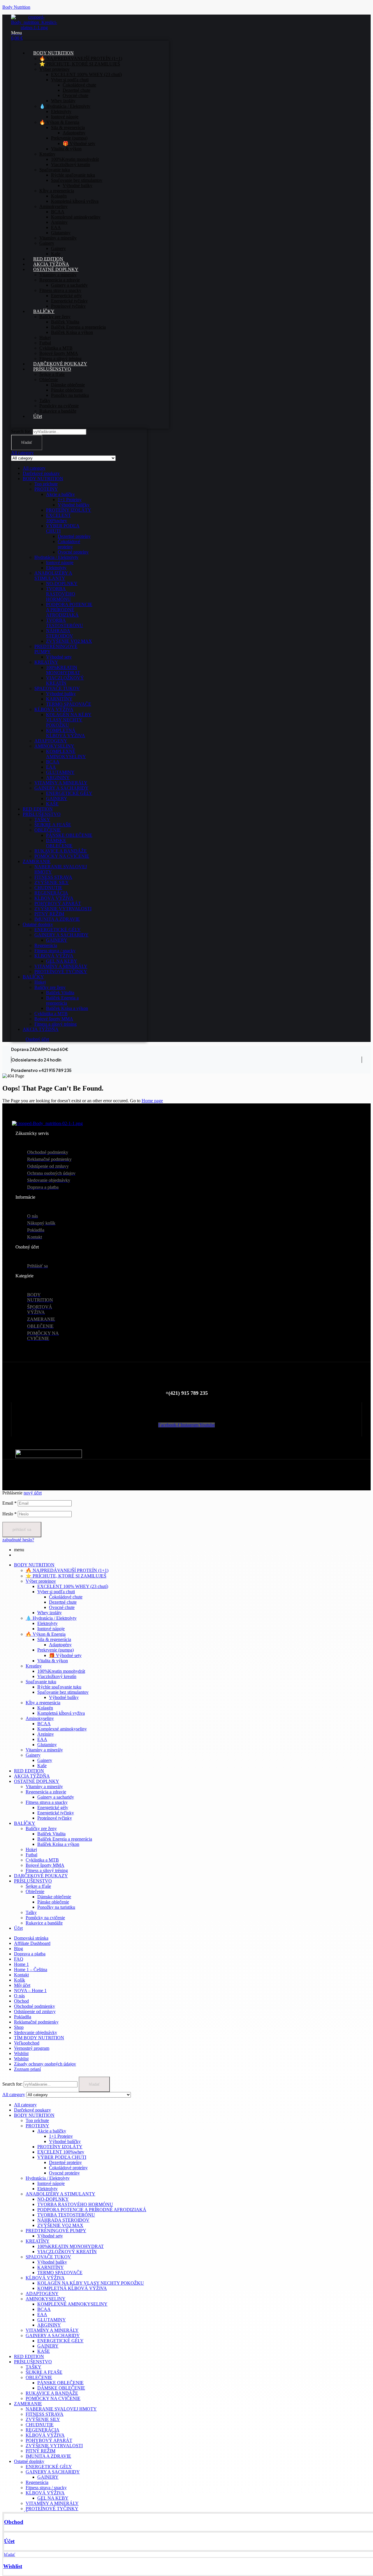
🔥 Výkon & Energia (46, 1634)
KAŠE (52, 804)
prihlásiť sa (22, 1530)
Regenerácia (46, 945)
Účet (9, 2541)
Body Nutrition (16, 7)
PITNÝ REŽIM (49, 914)
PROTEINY (46, 489)
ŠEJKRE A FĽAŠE (53, 825)
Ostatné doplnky (38, 924)
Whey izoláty (50, 1613)
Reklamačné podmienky (36, 2022)
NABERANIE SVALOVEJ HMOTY (61, 2409)
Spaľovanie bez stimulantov (63, 1692)
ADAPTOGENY (51, 741)
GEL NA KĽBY (62, 961)
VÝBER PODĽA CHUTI (62, 2157)
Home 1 (21, 1964)
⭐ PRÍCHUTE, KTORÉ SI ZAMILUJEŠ (66, 1576)
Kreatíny (34, 1666)
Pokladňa (23, 2017)
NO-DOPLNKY (62, 583)
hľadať (27, 442)
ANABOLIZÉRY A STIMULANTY (53, 576)
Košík (20, 1980)
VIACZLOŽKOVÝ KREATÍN (65, 680)
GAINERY (57, 798)
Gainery (33, 1755)
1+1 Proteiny (70, 500)
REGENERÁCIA (51, 893)
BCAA (53, 762)
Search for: (21, 431)
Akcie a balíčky (60, 494)
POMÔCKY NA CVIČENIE (62, 856)
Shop (19, 2027)
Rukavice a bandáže (44, 1923)
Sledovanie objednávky (36, 2032)
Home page (152, 1101)
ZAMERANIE (37, 861)
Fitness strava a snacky (47, 1802)
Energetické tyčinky (56, 1813)
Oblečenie (35, 1891)
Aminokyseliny (40, 1718)
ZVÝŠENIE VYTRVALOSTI (63, 909)
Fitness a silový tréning (56, 1024)
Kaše (42, 1766)
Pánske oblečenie (53, 1902)
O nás (19, 1996)
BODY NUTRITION (43, 479)
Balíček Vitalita (60, 993)
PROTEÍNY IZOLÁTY (69, 510)
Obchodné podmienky (35, 2006)
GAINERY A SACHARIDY (61, 788)
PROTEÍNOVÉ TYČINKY (61, 972)
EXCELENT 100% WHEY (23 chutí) (73, 1586)
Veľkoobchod (27, 2043)
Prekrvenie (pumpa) (56, 1650)
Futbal (31, 1855)
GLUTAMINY (60, 772)
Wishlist (13, 2566)
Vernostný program (32, 2048)
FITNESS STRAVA (53, 877)
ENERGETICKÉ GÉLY (69, 793)
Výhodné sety (59, 657)
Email (9, 1503)
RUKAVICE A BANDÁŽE (61, 851)
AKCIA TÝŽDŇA (41, 1029)
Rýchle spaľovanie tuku (59, 1687)
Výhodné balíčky (74, 505)
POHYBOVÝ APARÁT (58, 903)
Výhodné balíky (61, 694)
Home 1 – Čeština (31, 1970)
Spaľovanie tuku (41, 1682)
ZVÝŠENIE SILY (52, 882)
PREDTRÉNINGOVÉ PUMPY (56, 2231)
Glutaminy (47, 1745)
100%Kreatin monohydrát (61, 1671)
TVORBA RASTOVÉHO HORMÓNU (61, 594)
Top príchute (46, 484)
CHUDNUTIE (48, 888)
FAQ (19, 1959)
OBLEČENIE (48, 830)
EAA (51, 767)
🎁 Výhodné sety (65, 1655)
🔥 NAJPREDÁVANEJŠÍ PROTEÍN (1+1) (67, 1570)
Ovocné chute (62, 1607)
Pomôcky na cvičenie (45, 1918)
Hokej (40, 982)
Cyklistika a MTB (51, 1014)
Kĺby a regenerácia (43, 1703)
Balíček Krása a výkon (67, 1008)
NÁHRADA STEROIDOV (60, 633)
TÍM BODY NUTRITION (39, 2038)
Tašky (31, 1912)
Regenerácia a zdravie (46, 1792)
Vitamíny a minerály (44, 1750)
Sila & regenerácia (54, 1639)
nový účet (33, 1493)
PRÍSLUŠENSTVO (42, 814)
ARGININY (58, 778)
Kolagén (45, 1708)
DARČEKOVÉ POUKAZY (41, 1876)
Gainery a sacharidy (56, 1797)
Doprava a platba (30, 1954)
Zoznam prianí (27, 2069)
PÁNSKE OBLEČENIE (69, 835)
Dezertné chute (63, 1602)
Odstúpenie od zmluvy (35, 2011)
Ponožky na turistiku (56, 1907)
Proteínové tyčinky (55, 1818)
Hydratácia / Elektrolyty (56, 557)
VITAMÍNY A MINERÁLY (61, 783)
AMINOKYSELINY (54, 746)
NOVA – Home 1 (30, 1990)
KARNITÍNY (59, 699)
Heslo (9, 1514)
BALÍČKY (33, 977)
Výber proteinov (41, 1581)
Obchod (14, 2522)
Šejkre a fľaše (38, 1886)
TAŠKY (42, 819)
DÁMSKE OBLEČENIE (59, 843)
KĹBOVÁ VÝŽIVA (54, 709)
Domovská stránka (31, 1938)
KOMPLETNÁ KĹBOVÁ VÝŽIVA (66, 733)
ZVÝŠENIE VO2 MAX (69, 641)
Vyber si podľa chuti (56, 1592)
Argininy (46, 1734)
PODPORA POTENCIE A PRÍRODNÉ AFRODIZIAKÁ (69, 610)
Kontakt (21, 1975)
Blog (19, 1949)
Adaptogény (60, 1645)
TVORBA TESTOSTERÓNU (65, 623)
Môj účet (22, 1985)
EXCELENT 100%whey (58, 518)
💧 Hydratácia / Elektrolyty (51, 1618)
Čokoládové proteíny (69, 544)
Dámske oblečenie (54, 1897)
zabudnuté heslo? (18, 1540)
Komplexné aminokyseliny (62, 1729)
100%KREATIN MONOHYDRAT (63, 670)
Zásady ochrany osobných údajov (45, 2064)
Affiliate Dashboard (32, 1943)
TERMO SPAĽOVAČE (69, 704)
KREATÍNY (46, 662)
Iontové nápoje (60, 562)
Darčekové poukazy (41, 473)
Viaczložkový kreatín (57, 1676)
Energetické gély (53, 1808)
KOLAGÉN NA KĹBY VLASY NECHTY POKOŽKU (69, 720)
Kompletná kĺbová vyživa (61, 1713)
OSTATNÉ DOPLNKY (37, 1781)
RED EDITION (38, 809)
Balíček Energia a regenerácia (62, 1000)
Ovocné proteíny (73, 552)
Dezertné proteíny (74, 536)
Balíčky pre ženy (50, 987)
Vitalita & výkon (53, 1661)
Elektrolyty (56, 568)
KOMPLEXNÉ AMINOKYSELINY (66, 754)
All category (34, 468)
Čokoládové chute (66, 1597)
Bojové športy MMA (54, 1019)
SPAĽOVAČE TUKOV (57, 688)
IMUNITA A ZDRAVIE (57, 919)
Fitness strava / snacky (55, 951)
